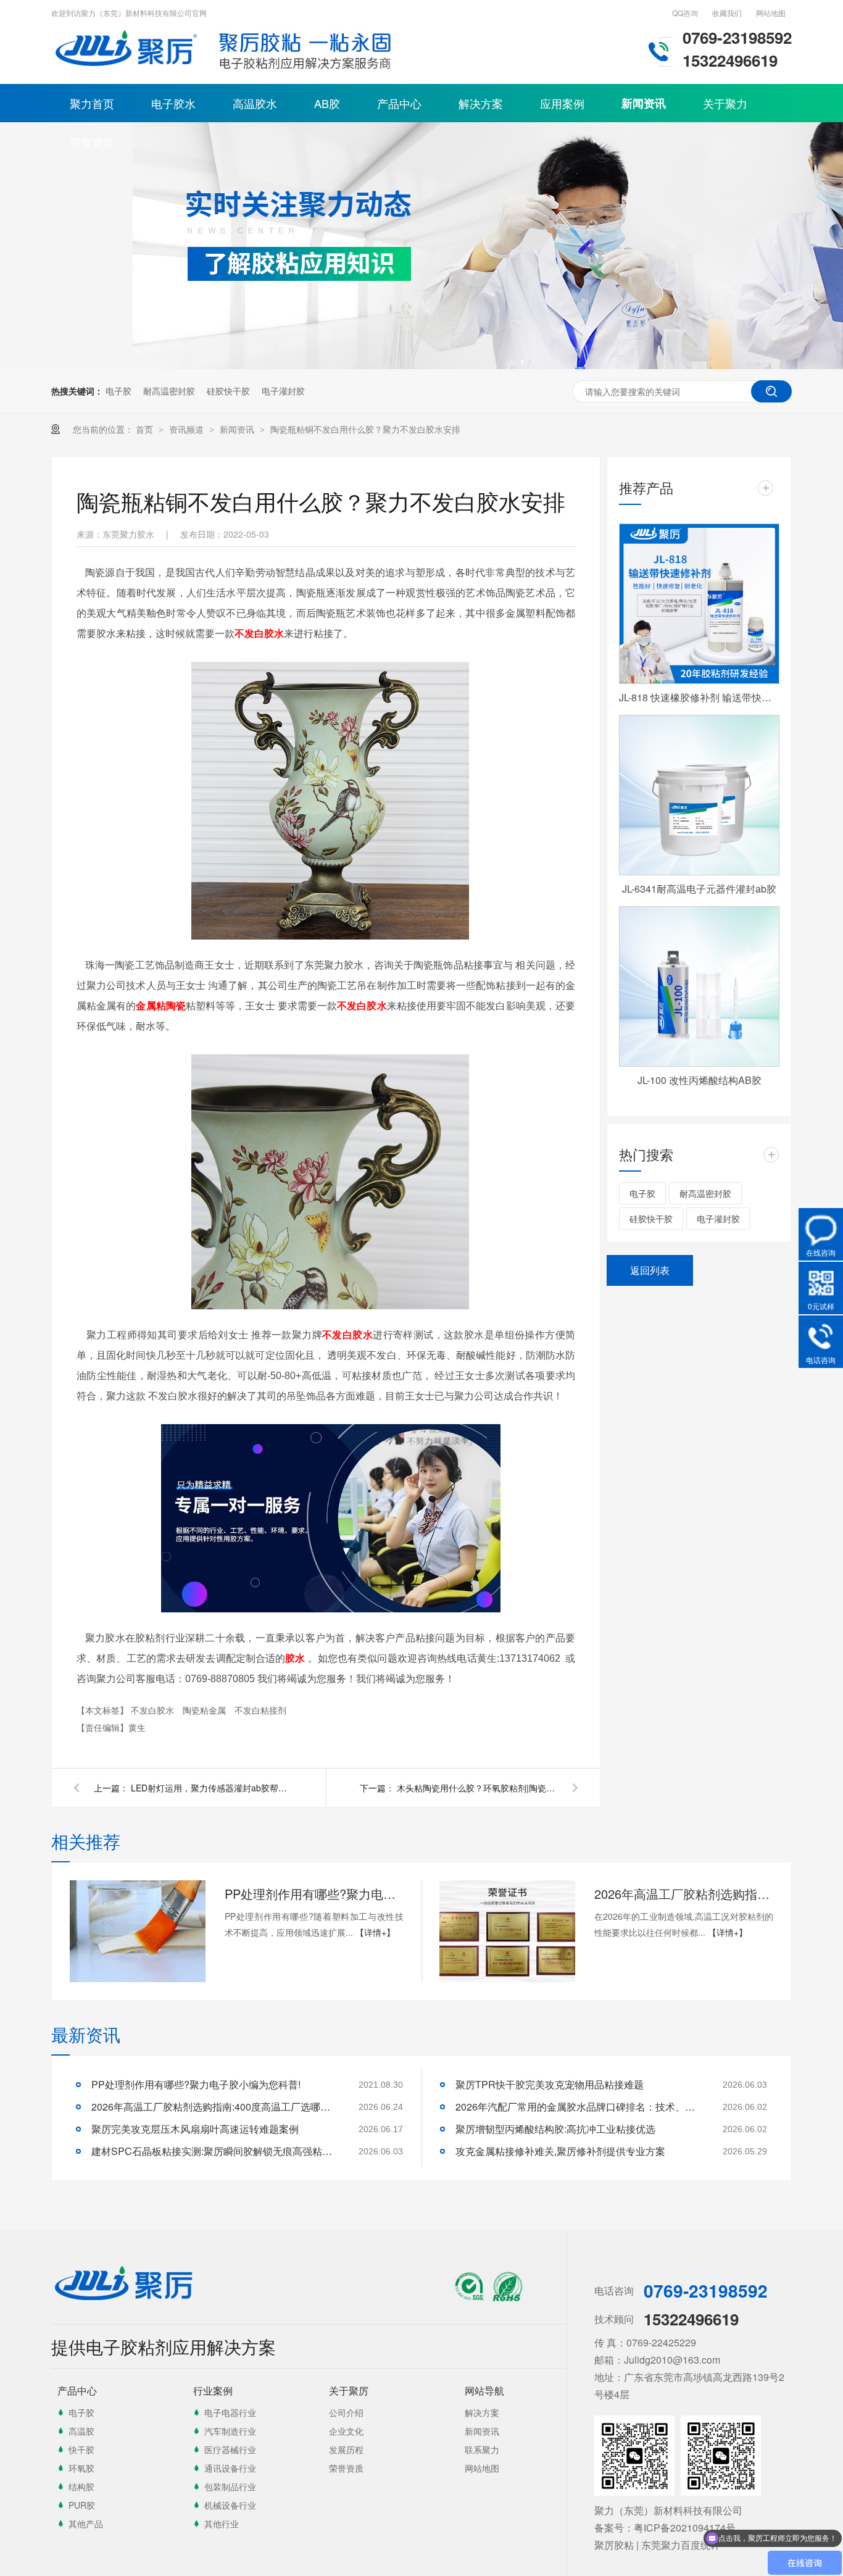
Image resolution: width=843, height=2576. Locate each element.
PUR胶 (82, 2505)
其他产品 (86, 2524)
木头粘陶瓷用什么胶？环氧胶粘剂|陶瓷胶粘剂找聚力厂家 (477, 1788)
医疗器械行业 (230, 2449)
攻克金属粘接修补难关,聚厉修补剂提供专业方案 (560, 2151)
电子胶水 (173, 103)
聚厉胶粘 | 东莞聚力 (637, 2545)
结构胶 (81, 2486)
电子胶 (118, 391)
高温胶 (81, 2431)
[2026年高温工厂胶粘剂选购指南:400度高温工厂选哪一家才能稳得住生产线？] (507, 1931)
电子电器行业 (230, 2412)
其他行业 (222, 2524)
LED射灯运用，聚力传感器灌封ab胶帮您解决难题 (211, 1788)
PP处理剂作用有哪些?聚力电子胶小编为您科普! (314, 1894)
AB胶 (327, 103)
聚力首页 (92, 103)
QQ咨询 (685, 13)
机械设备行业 (230, 2505)
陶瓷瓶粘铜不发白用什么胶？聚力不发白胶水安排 (365, 429)
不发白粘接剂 (260, 1710)
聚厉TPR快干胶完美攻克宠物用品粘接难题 (550, 2084)
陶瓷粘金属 (206, 1710)
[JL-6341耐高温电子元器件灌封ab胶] (699, 795)
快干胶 (81, 2449)
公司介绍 (346, 2412)
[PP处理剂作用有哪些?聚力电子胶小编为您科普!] (138, 1931)
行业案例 (213, 2391)
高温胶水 (255, 103)
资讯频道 (188, 429)
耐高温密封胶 (169, 391)
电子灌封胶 (283, 391)
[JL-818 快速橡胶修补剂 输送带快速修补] (699, 604)
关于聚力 (725, 103)
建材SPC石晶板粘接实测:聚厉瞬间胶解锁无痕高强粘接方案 (215, 2151)
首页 (146, 429)
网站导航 (484, 2391)
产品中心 (399, 103)
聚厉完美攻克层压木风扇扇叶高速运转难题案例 (195, 2129)
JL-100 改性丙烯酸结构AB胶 (700, 1080)
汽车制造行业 (230, 2431)
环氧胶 (81, 2468)
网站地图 (771, 13)
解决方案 (481, 103)
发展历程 (346, 2449)
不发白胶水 (154, 1710)
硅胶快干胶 (228, 391)
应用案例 (562, 103)
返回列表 (650, 1270)
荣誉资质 (92, 141)
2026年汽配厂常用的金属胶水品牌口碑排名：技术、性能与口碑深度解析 (579, 2107)
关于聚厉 (349, 2391)
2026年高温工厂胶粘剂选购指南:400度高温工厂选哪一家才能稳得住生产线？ (684, 1894)
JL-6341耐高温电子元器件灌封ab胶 (699, 889)
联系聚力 (482, 2449)
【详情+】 (375, 1932)
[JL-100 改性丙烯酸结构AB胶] (699, 986)
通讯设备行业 (230, 2468)
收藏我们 (727, 13)
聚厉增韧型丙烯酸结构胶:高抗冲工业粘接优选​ (555, 2129)
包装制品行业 (230, 2486)
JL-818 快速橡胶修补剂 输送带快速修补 (699, 697)
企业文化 (346, 2431)
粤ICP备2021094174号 (685, 2528)
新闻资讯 (644, 103)
